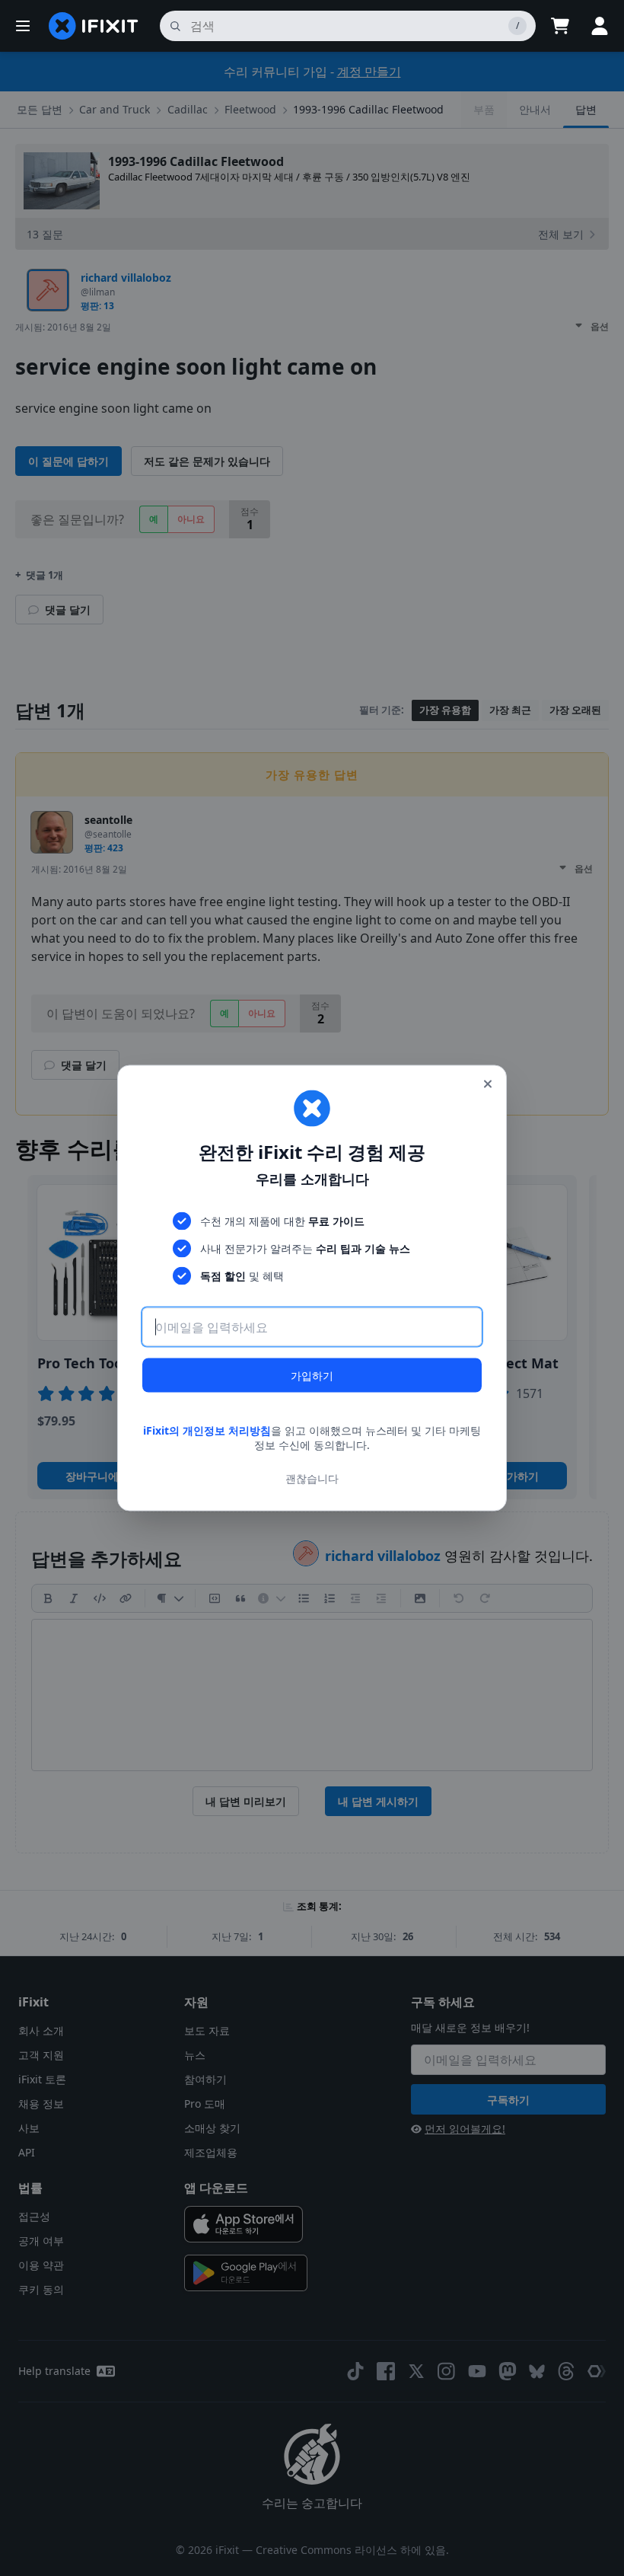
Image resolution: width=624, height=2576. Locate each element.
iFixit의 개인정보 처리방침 (207, 1430)
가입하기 (312, 1375)
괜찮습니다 (312, 1478)
